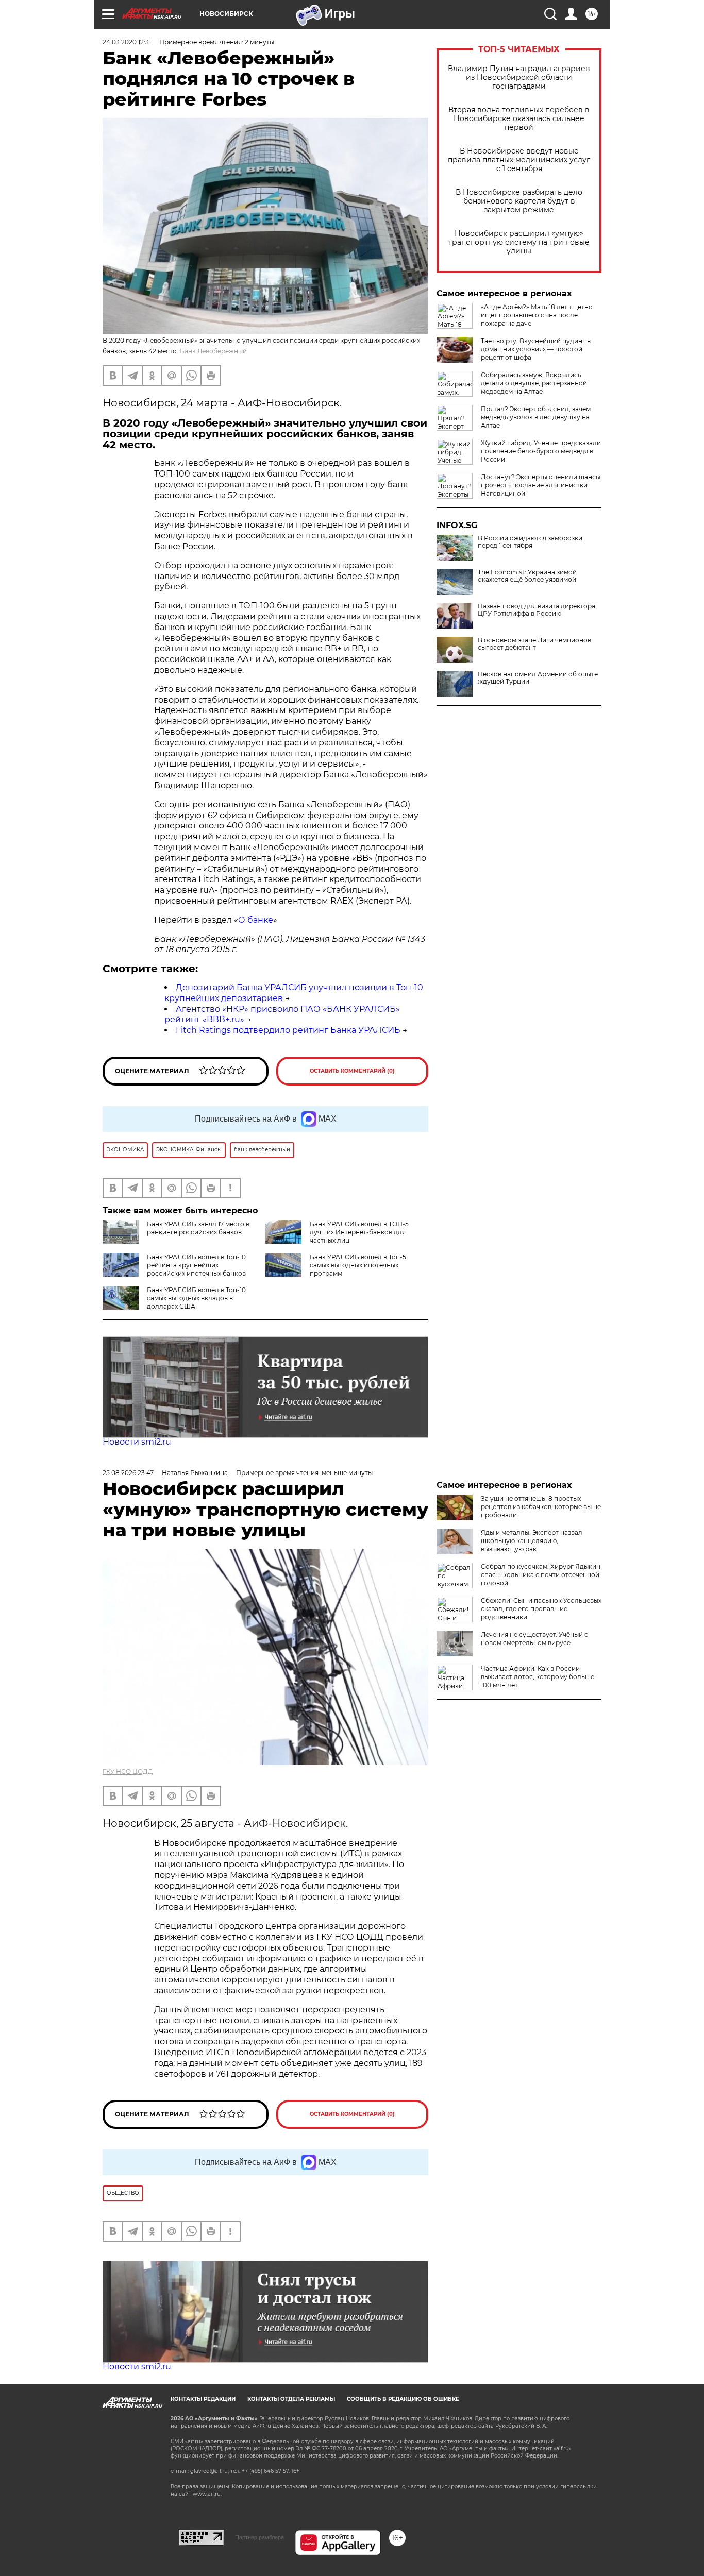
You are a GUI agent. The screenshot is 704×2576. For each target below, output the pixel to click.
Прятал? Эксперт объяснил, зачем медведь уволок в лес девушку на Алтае (536, 417)
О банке (256, 920)
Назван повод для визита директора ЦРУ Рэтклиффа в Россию (537, 610)
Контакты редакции (203, 2399)
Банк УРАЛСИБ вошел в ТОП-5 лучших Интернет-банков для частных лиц (359, 1232)
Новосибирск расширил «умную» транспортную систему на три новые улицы (519, 242)
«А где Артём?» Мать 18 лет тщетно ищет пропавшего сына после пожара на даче (537, 315)
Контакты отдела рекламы (291, 2399)
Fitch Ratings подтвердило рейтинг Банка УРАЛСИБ (288, 1030)
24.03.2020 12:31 (127, 42)
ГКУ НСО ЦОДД (128, 1772)
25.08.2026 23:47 (128, 1473)
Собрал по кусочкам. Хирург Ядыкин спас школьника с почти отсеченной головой (541, 1575)
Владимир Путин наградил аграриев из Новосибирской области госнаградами (519, 78)
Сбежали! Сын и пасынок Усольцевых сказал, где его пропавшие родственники (541, 1609)
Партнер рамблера (259, 2537)
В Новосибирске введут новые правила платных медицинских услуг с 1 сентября (519, 160)
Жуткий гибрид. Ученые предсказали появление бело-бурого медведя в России (541, 451)
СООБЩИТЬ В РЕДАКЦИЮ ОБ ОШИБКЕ (403, 2399)
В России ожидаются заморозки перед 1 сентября (530, 542)
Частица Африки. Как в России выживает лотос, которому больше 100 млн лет (538, 1677)
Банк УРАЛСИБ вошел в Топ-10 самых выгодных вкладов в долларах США (196, 1298)
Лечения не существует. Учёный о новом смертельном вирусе (535, 1639)
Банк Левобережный (213, 351)
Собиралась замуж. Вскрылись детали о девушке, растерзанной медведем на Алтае (534, 383)
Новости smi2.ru (137, 1442)
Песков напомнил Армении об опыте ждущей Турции (538, 678)
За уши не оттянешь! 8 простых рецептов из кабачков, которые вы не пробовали (541, 1507)
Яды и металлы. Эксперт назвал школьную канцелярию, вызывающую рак (532, 1541)
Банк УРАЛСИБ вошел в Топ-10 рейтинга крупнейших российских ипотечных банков (196, 1265)
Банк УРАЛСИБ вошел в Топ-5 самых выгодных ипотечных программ (358, 1265)
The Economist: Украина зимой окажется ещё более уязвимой (527, 576)
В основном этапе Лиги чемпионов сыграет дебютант (534, 644)
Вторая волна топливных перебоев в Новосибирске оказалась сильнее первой (519, 119)
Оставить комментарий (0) (352, 1071)
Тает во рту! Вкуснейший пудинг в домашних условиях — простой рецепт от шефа (536, 349)
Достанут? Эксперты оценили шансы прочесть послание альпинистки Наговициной (541, 485)
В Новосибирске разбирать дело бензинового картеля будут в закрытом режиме (519, 201)
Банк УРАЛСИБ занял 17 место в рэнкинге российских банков (198, 1228)
